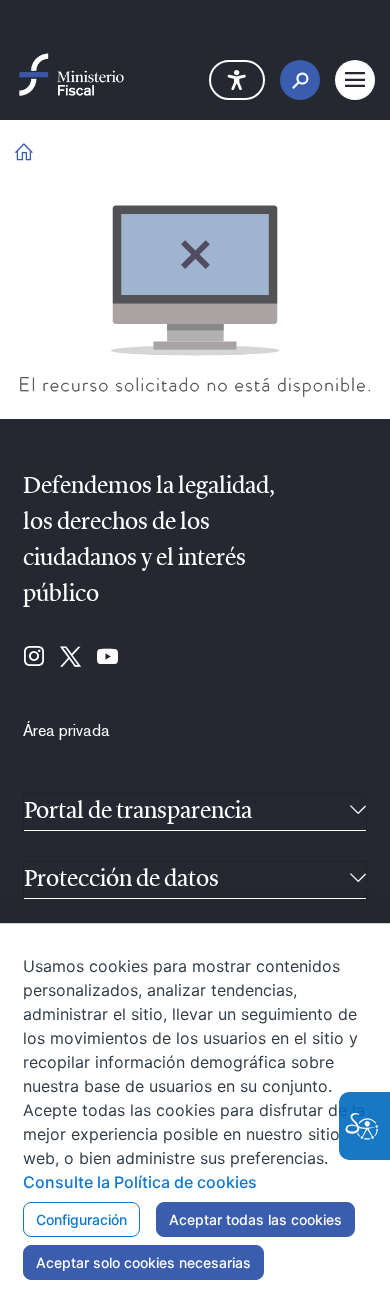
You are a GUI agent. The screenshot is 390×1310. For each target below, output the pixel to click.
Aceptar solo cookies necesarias (143, 1262)
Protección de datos (121, 880)
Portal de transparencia (138, 812)
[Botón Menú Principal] (355, 80)
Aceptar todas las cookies (255, 1219)
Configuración (81, 1219)
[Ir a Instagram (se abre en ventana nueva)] (34, 658)
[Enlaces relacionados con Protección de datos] (358, 880)
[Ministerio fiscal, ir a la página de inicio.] (71, 73)
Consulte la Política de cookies (140, 1182)
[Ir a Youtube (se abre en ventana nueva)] (107, 658)
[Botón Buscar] (300, 80)
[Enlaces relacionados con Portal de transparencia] (358, 812)
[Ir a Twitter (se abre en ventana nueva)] (70, 658)
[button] (237, 80)
